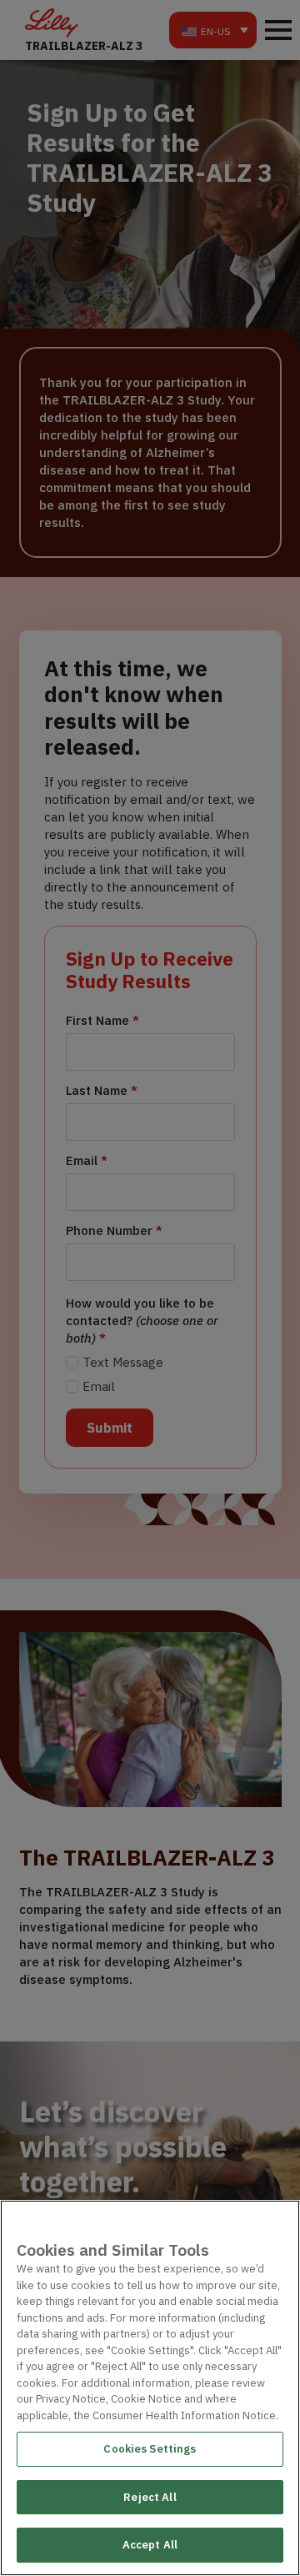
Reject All (150, 2497)
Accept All (150, 2545)
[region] (150, 2388)
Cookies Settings (150, 2449)
